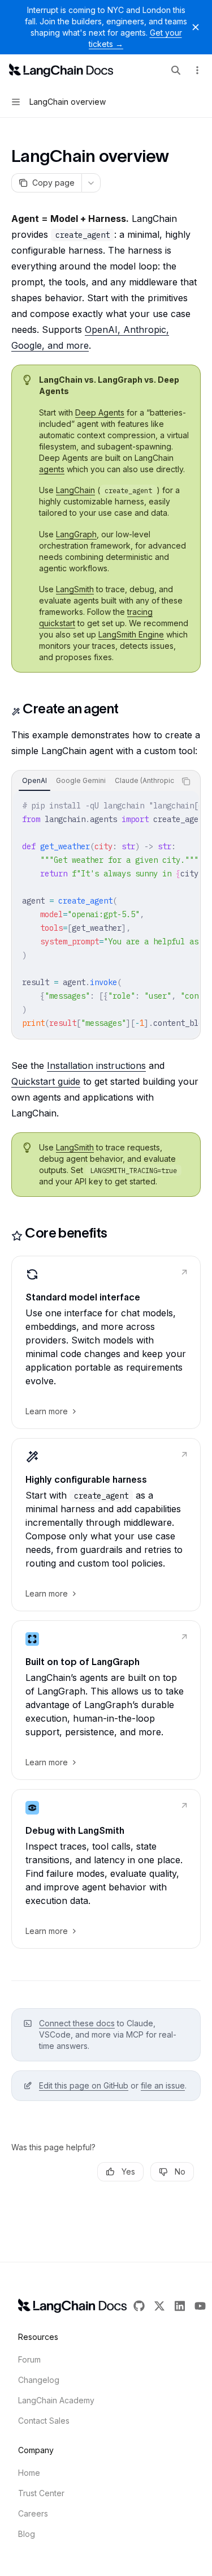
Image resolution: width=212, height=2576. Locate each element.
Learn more (47, 1411)
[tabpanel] (106, 914)
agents (52, 469)
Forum (29, 2359)
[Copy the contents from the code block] (186, 781)
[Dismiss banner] (196, 27)
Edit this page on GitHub (84, 2085)
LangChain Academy (56, 2400)
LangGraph (76, 534)
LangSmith (75, 589)
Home (29, 2473)
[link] (106, 1342)
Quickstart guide (46, 1081)
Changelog (39, 2380)
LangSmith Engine (131, 634)
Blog (27, 2534)
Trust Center (41, 2493)
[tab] (34, 781)
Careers (33, 2513)
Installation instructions (96, 1066)
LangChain (75, 490)
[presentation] (94, 781)
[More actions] (197, 70)
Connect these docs (77, 2023)
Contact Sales (44, 2421)
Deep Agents (100, 412)
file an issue (163, 2085)
